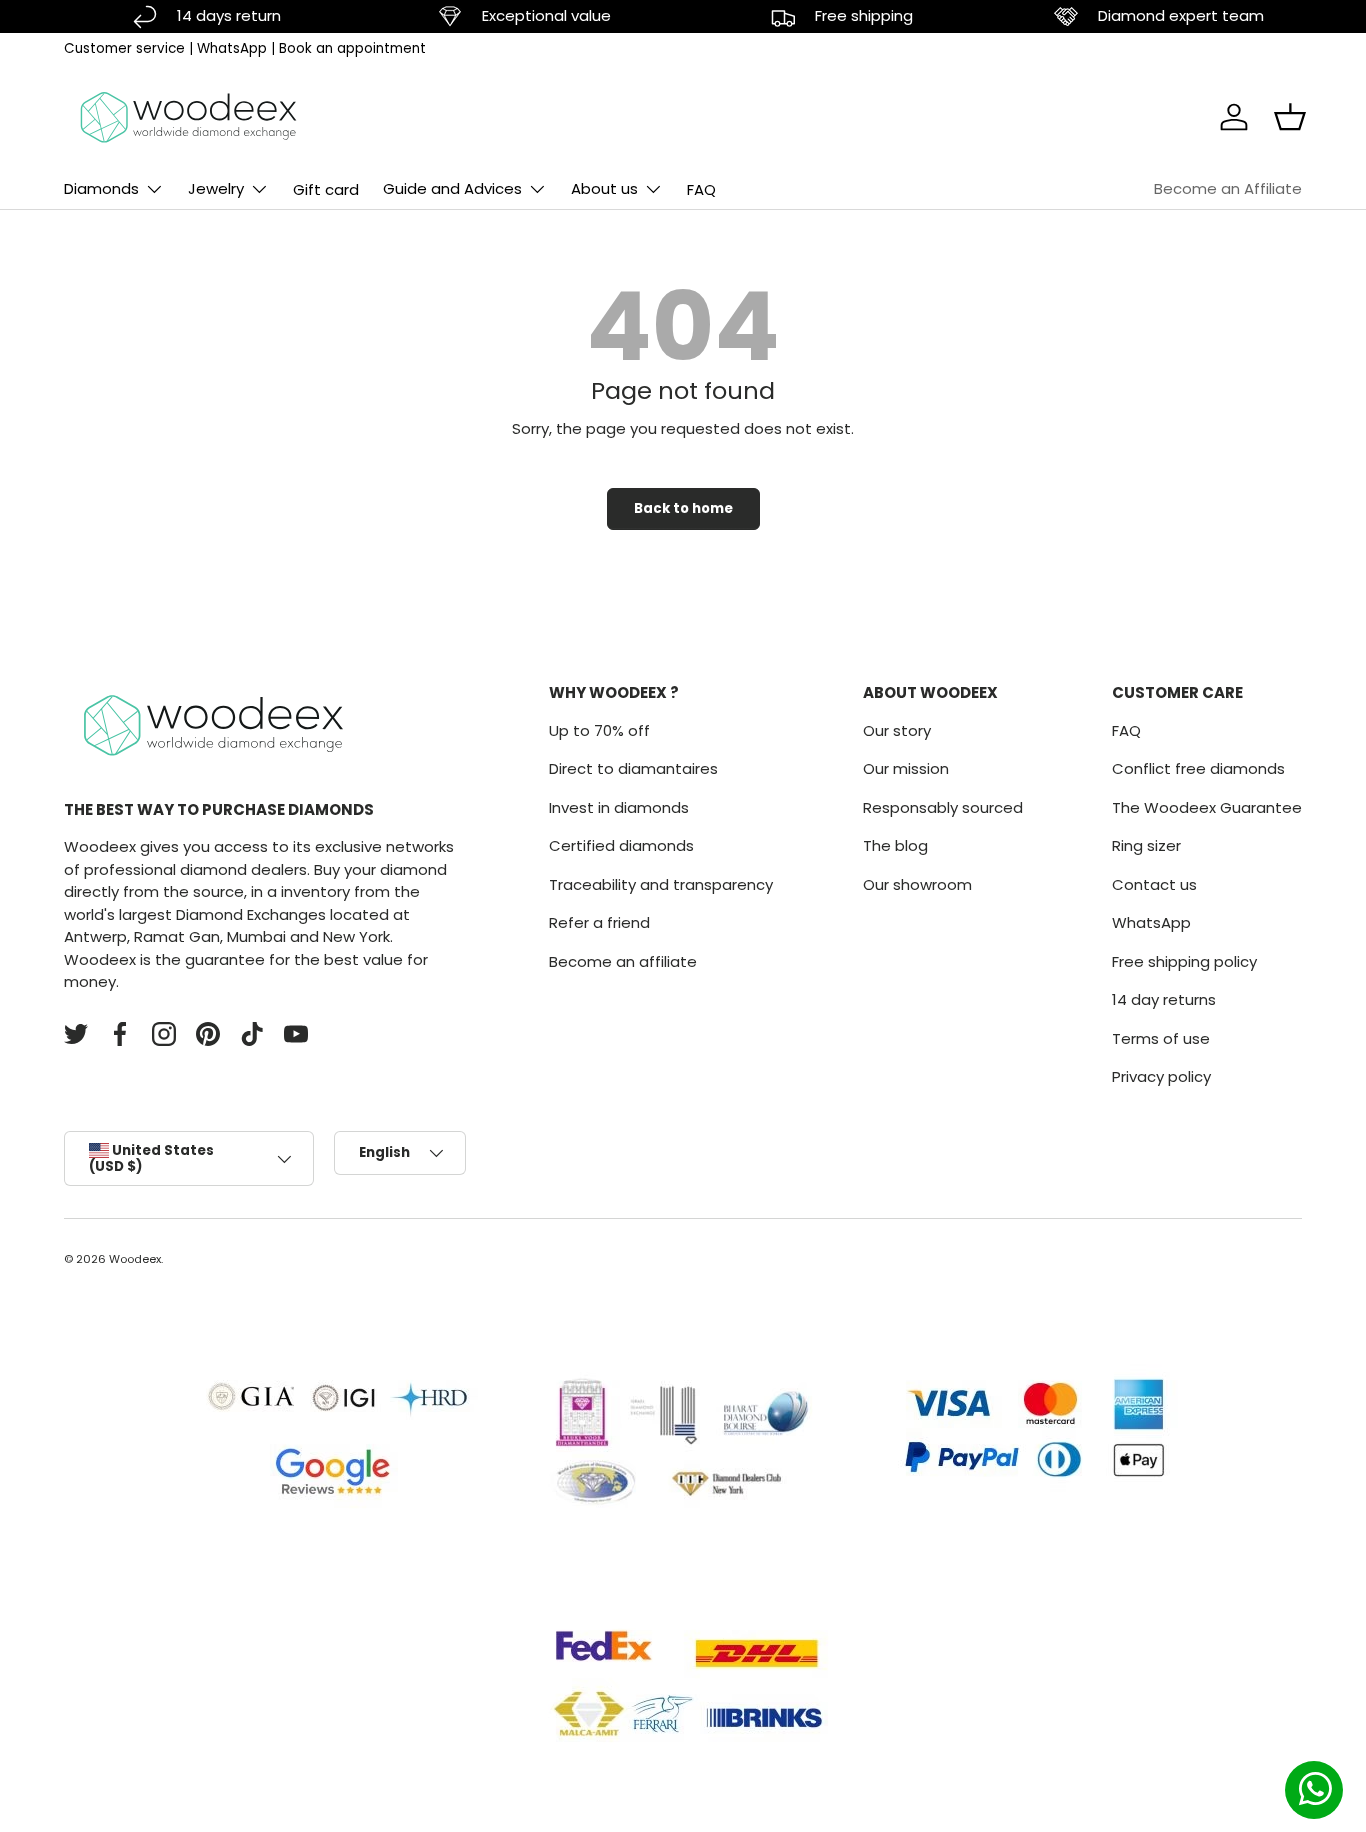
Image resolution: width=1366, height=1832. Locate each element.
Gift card (326, 189)
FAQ (701, 189)
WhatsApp (232, 48)
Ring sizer (1146, 845)
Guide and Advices (452, 188)
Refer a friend (599, 922)
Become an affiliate (623, 961)
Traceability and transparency (661, 884)
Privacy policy (1161, 1076)
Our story (897, 730)
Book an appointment (352, 48)
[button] (1290, 117)
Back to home (683, 508)
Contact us (1154, 884)
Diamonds (101, 188)
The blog (895, 845)
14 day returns (1164, 999)
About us (604, 188)
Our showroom (917, 884)
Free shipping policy (1184, 961)
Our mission (906, 768)
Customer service (124, 48)
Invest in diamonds (619, 807)
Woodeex (135, 1259)
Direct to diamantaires (633, 768)
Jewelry (216, 188)
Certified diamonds (621, 845)
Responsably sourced (943, 807)
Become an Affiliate (1228, 188)
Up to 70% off (599, 730)
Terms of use (1161, 1038)
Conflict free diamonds (1198, 768)
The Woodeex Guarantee (1207, 807)
